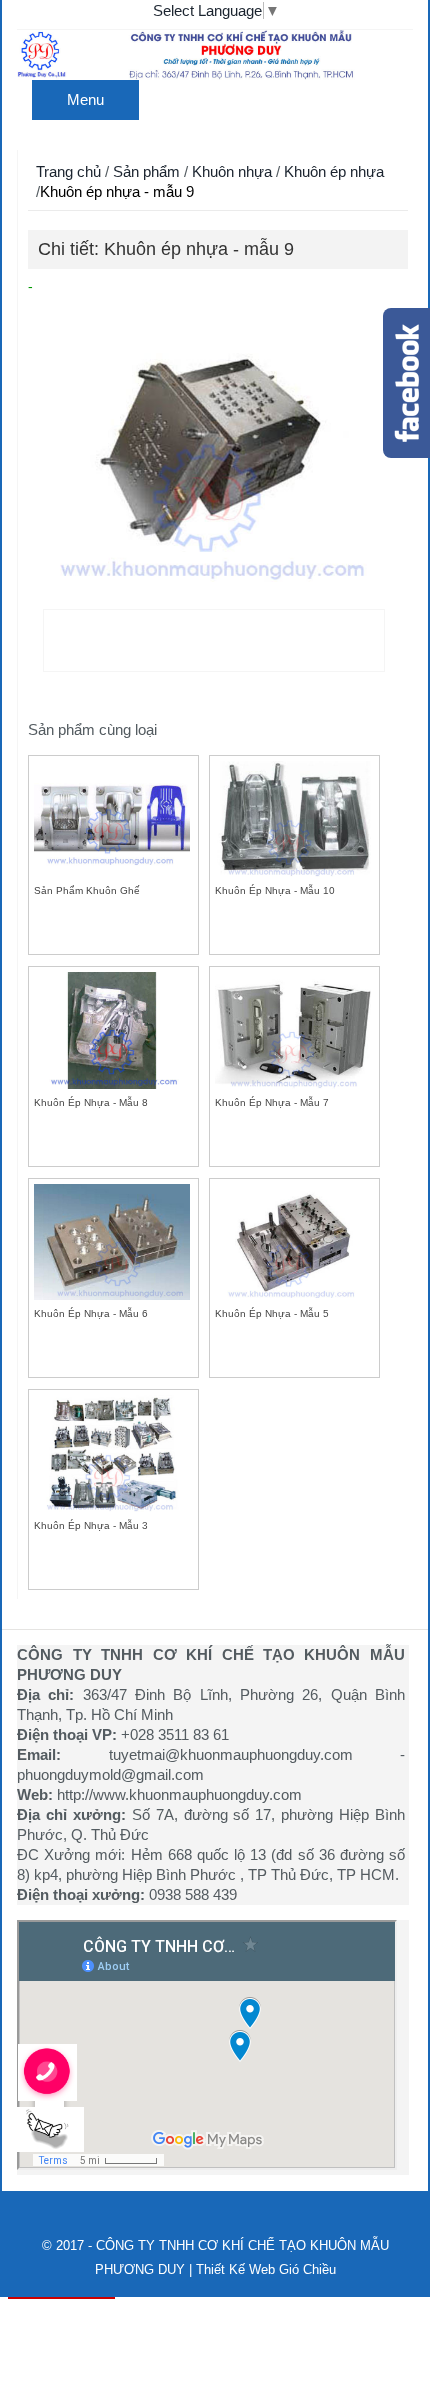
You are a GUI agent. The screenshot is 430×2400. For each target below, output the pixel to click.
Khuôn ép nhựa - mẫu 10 (275, 890)
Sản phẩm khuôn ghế (87, 890)
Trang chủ (68, 171)
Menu (85, 99)
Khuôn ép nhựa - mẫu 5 (272, 1313)
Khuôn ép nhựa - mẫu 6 (91, 1313)
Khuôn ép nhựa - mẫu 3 (91, 1525)
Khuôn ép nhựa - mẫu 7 (272, 1102)
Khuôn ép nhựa (334, 171)
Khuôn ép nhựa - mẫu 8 (91, 1102)
